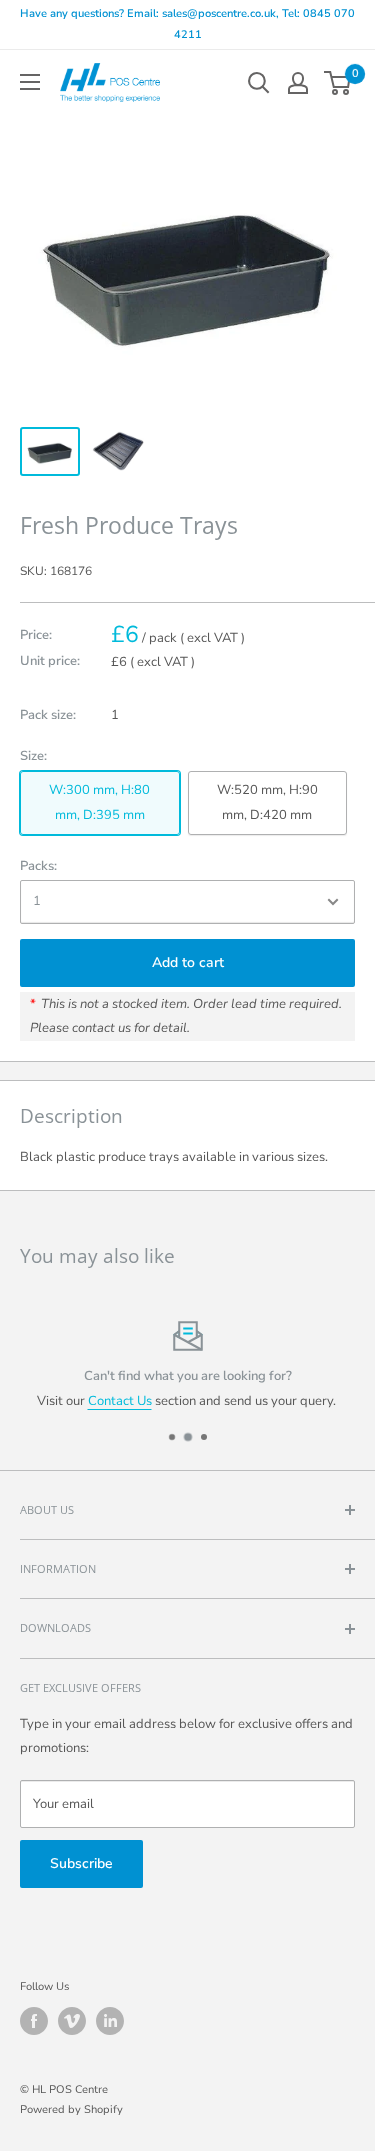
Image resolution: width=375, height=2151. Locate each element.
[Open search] (259, 83)
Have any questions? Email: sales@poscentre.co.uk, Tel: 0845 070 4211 (187, 24)
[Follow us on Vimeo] (72, 2021)
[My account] (298, 83)
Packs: (38, 866)
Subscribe (81, 1863)
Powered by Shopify (71, 2109)
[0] (338, 83)
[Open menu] (30, 82)
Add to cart (188, 962)
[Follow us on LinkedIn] (110, 2021)
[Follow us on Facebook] (34, 2021)
